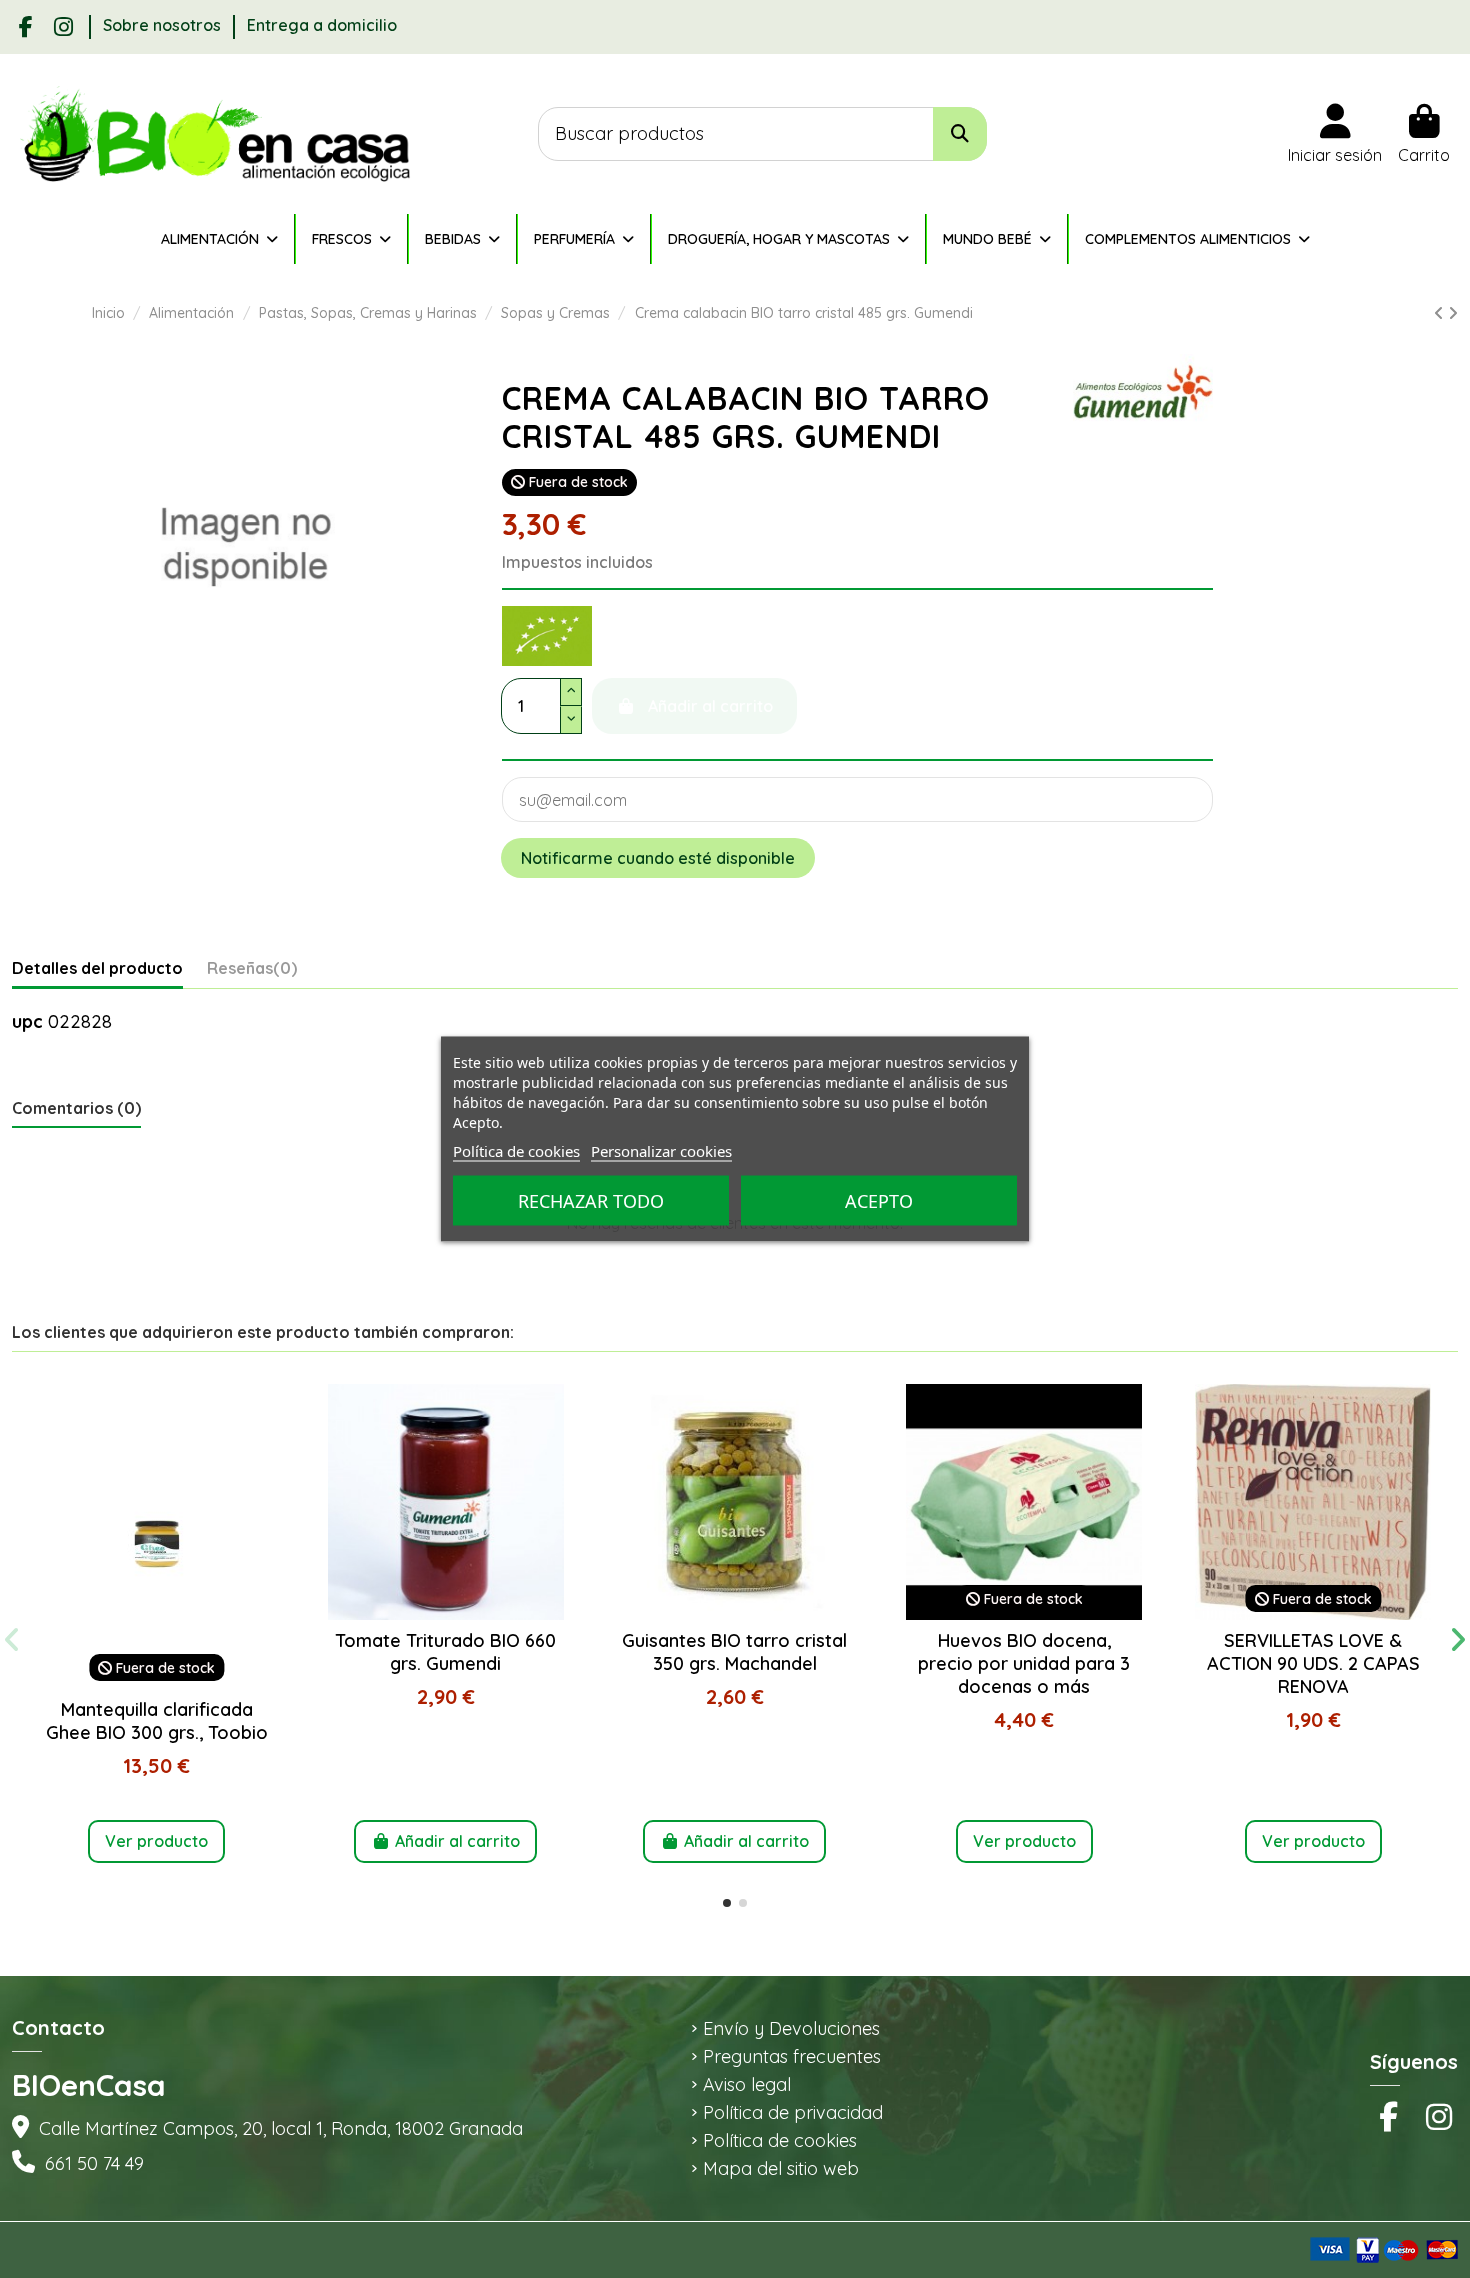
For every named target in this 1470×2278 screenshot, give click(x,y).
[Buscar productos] (960, 134)
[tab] (252, 973)
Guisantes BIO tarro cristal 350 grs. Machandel (734, 1652)
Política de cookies (780, 2141)
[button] (727, 1903)
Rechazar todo (591, 1201)
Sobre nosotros (164, 25)
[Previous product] (1441, 313)
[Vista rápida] (156, 1681)
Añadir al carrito (457, 1841)
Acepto (879, 1201)
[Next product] (1453, 313)
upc (27, 1022)
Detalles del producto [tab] (97, 969)
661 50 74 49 (94, 2163)
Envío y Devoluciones (791, 2029)
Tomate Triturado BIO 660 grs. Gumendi (445, 1652)
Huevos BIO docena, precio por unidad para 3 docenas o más (1024, 1663)
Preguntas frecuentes (792, 2057)
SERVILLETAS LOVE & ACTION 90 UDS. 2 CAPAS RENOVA (1313, 1663)
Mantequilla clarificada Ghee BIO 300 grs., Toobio (157, 1721)
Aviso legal (747, 2085)
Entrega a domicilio (322, 25)
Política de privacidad (793, 2113)
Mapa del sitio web (781, 2169)
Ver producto (156, 1841)
